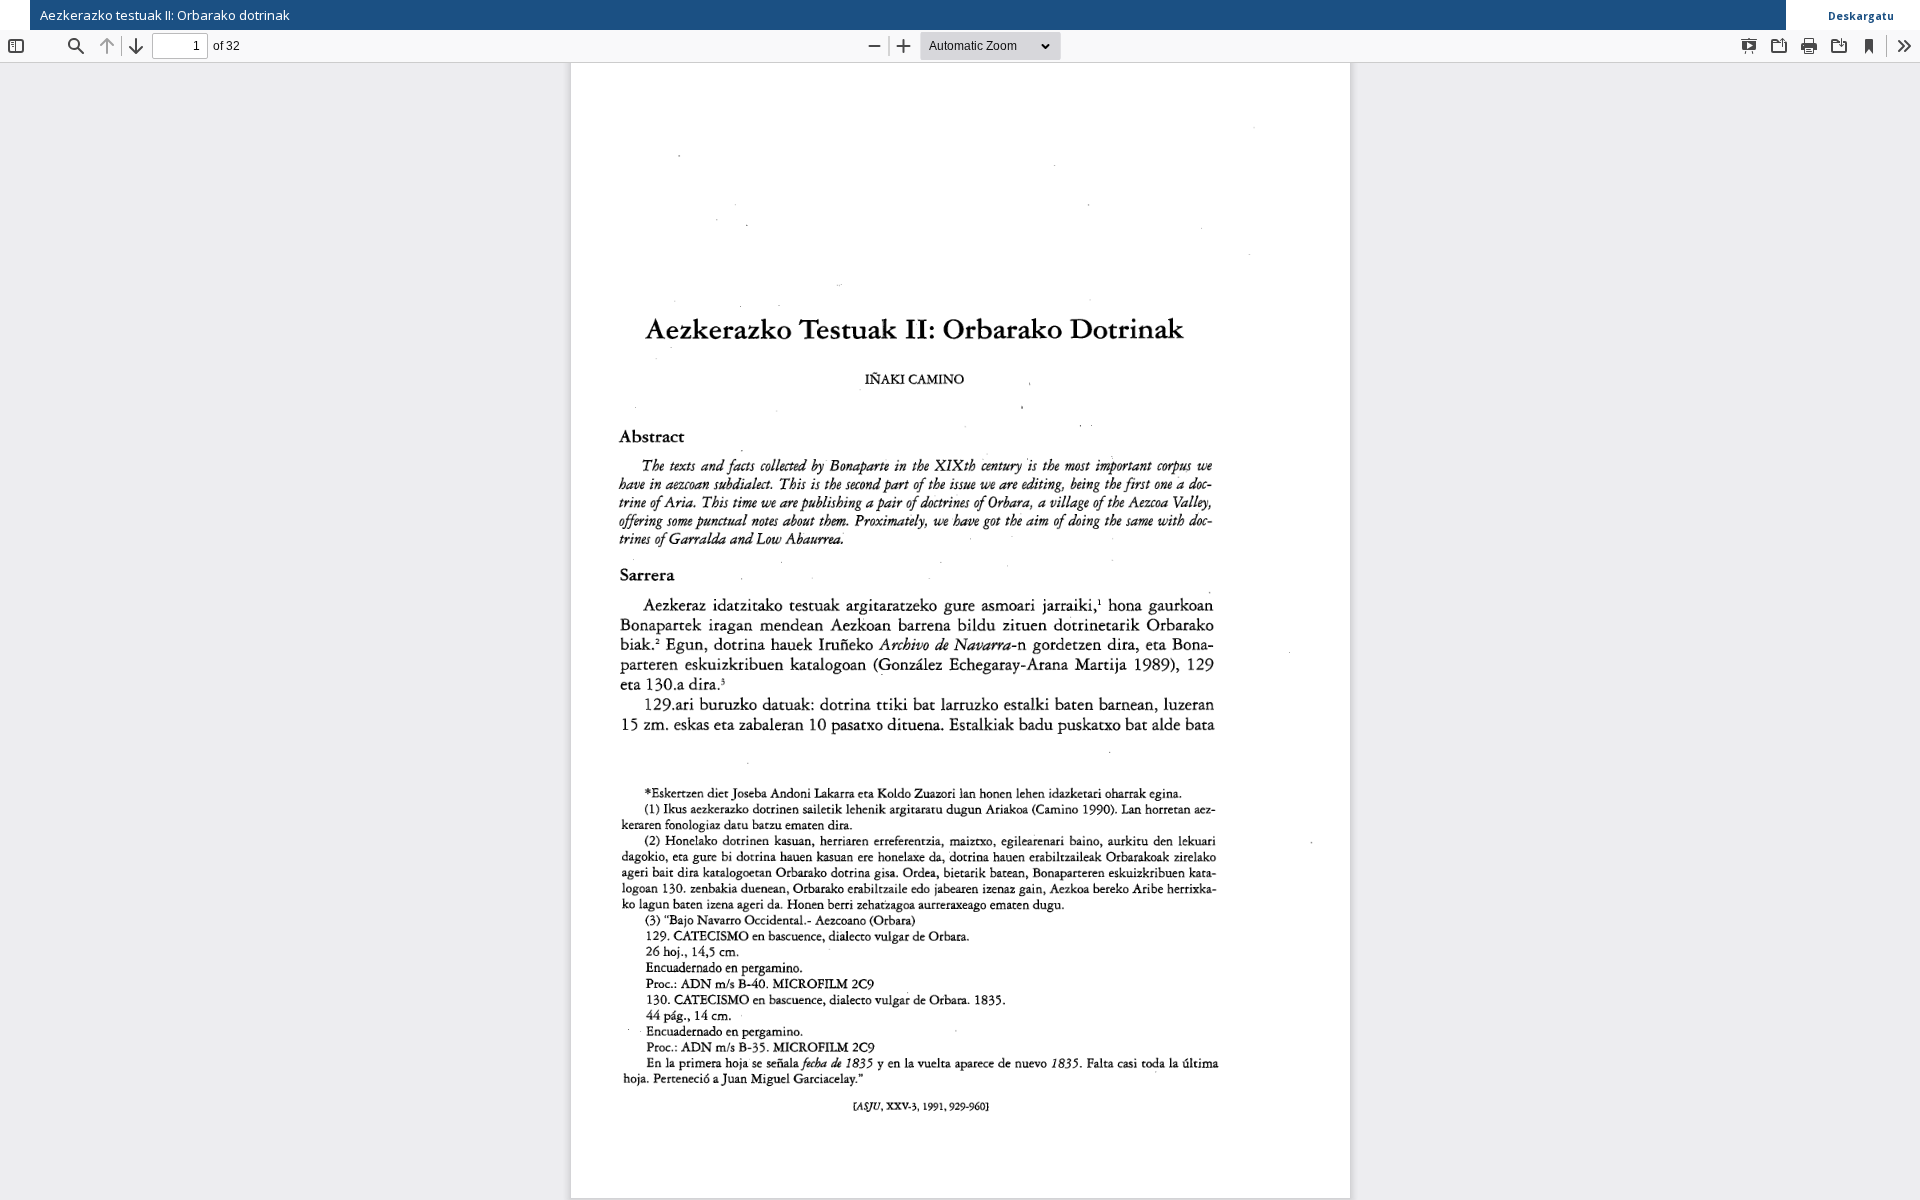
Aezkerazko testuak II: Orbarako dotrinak (165, 15)
